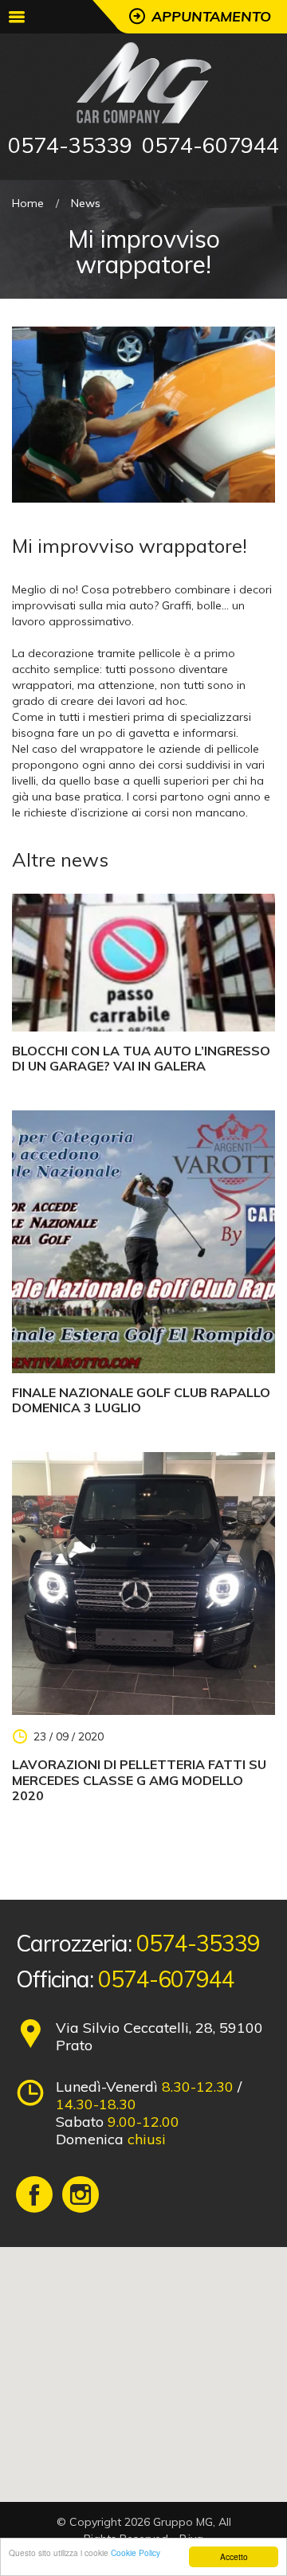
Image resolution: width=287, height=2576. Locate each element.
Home (28, 203)
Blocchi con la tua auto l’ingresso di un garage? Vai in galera (141, 1059)
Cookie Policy (136, 2553)
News (86, 203)
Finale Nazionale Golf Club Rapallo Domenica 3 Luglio (141, 1400)
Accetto (234, 2556)
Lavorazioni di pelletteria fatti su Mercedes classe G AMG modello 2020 (139, 1780)
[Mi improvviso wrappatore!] (143, 413)
